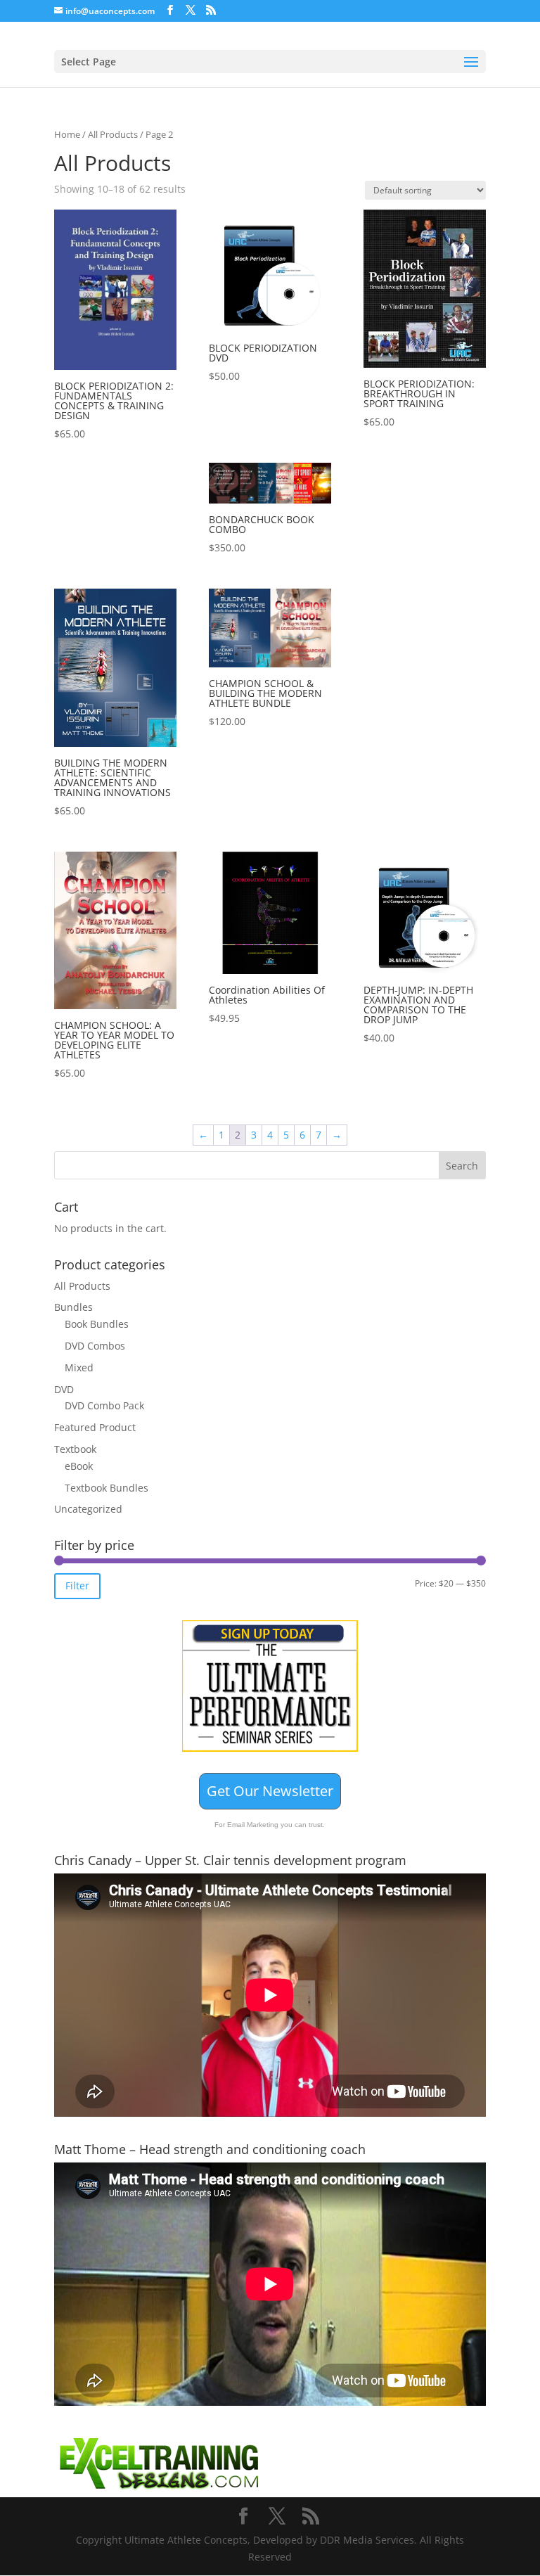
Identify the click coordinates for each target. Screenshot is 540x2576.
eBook (79, 1466)
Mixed (79, 1367)
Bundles (73, 1307)
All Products (113, 134)
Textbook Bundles (107, 1488)
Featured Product (95, 1427)
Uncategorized (88, 1509)
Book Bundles (97, 1324)
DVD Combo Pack (104, 1405)
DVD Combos (95, 1346)
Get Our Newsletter (270, 1791)
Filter (77, 1585)
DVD (64, 1389)
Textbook (75, 1449)
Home (67, 134)
